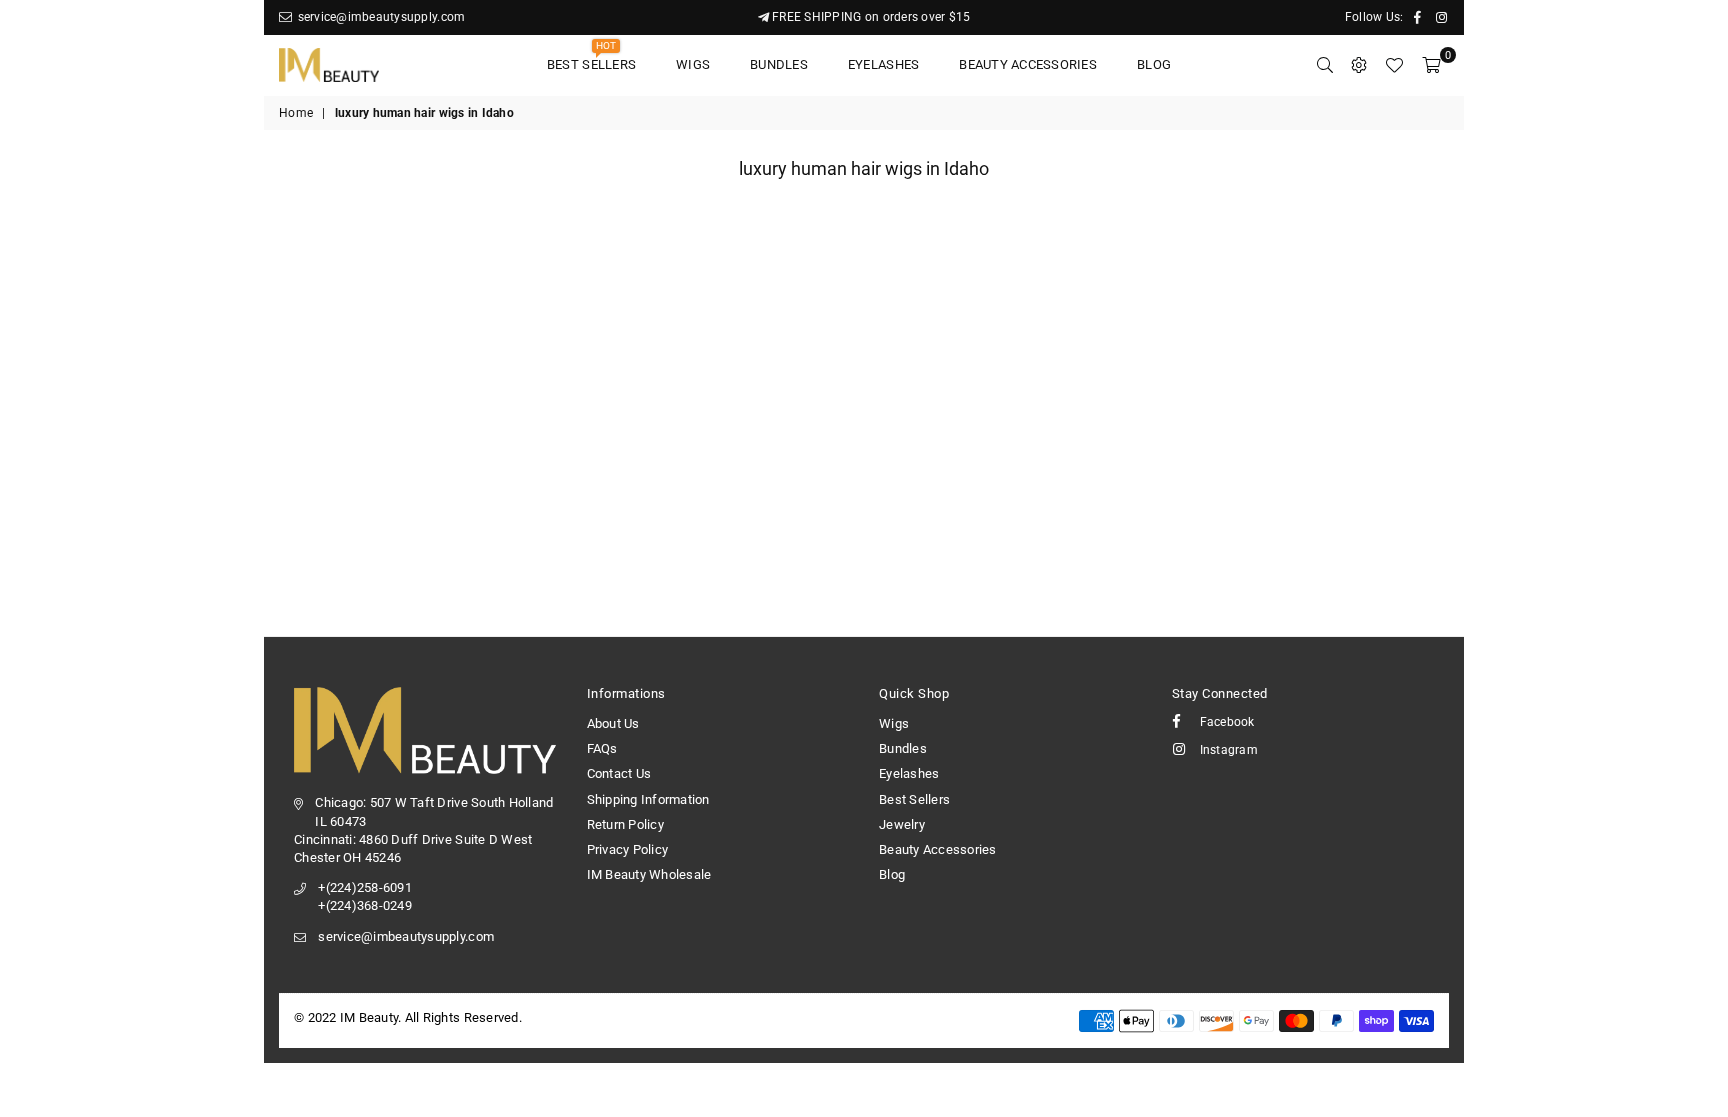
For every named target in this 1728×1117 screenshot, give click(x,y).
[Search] (1325, 65)
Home (296, 113)
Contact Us (619, 773)
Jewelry (902, 824)
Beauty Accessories (1028, 64)
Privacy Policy (628, 849)
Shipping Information (648, 799)
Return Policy (625, 824)
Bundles (779, 64)
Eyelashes (883, 64)
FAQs (602, 748)
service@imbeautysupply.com (379, 17)
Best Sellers (591, 58)
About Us (613, 723)
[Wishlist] (1394, 65)
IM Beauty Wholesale (649, 874)
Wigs (693, 64)
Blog (1154, 64)
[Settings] (1359, 65)
